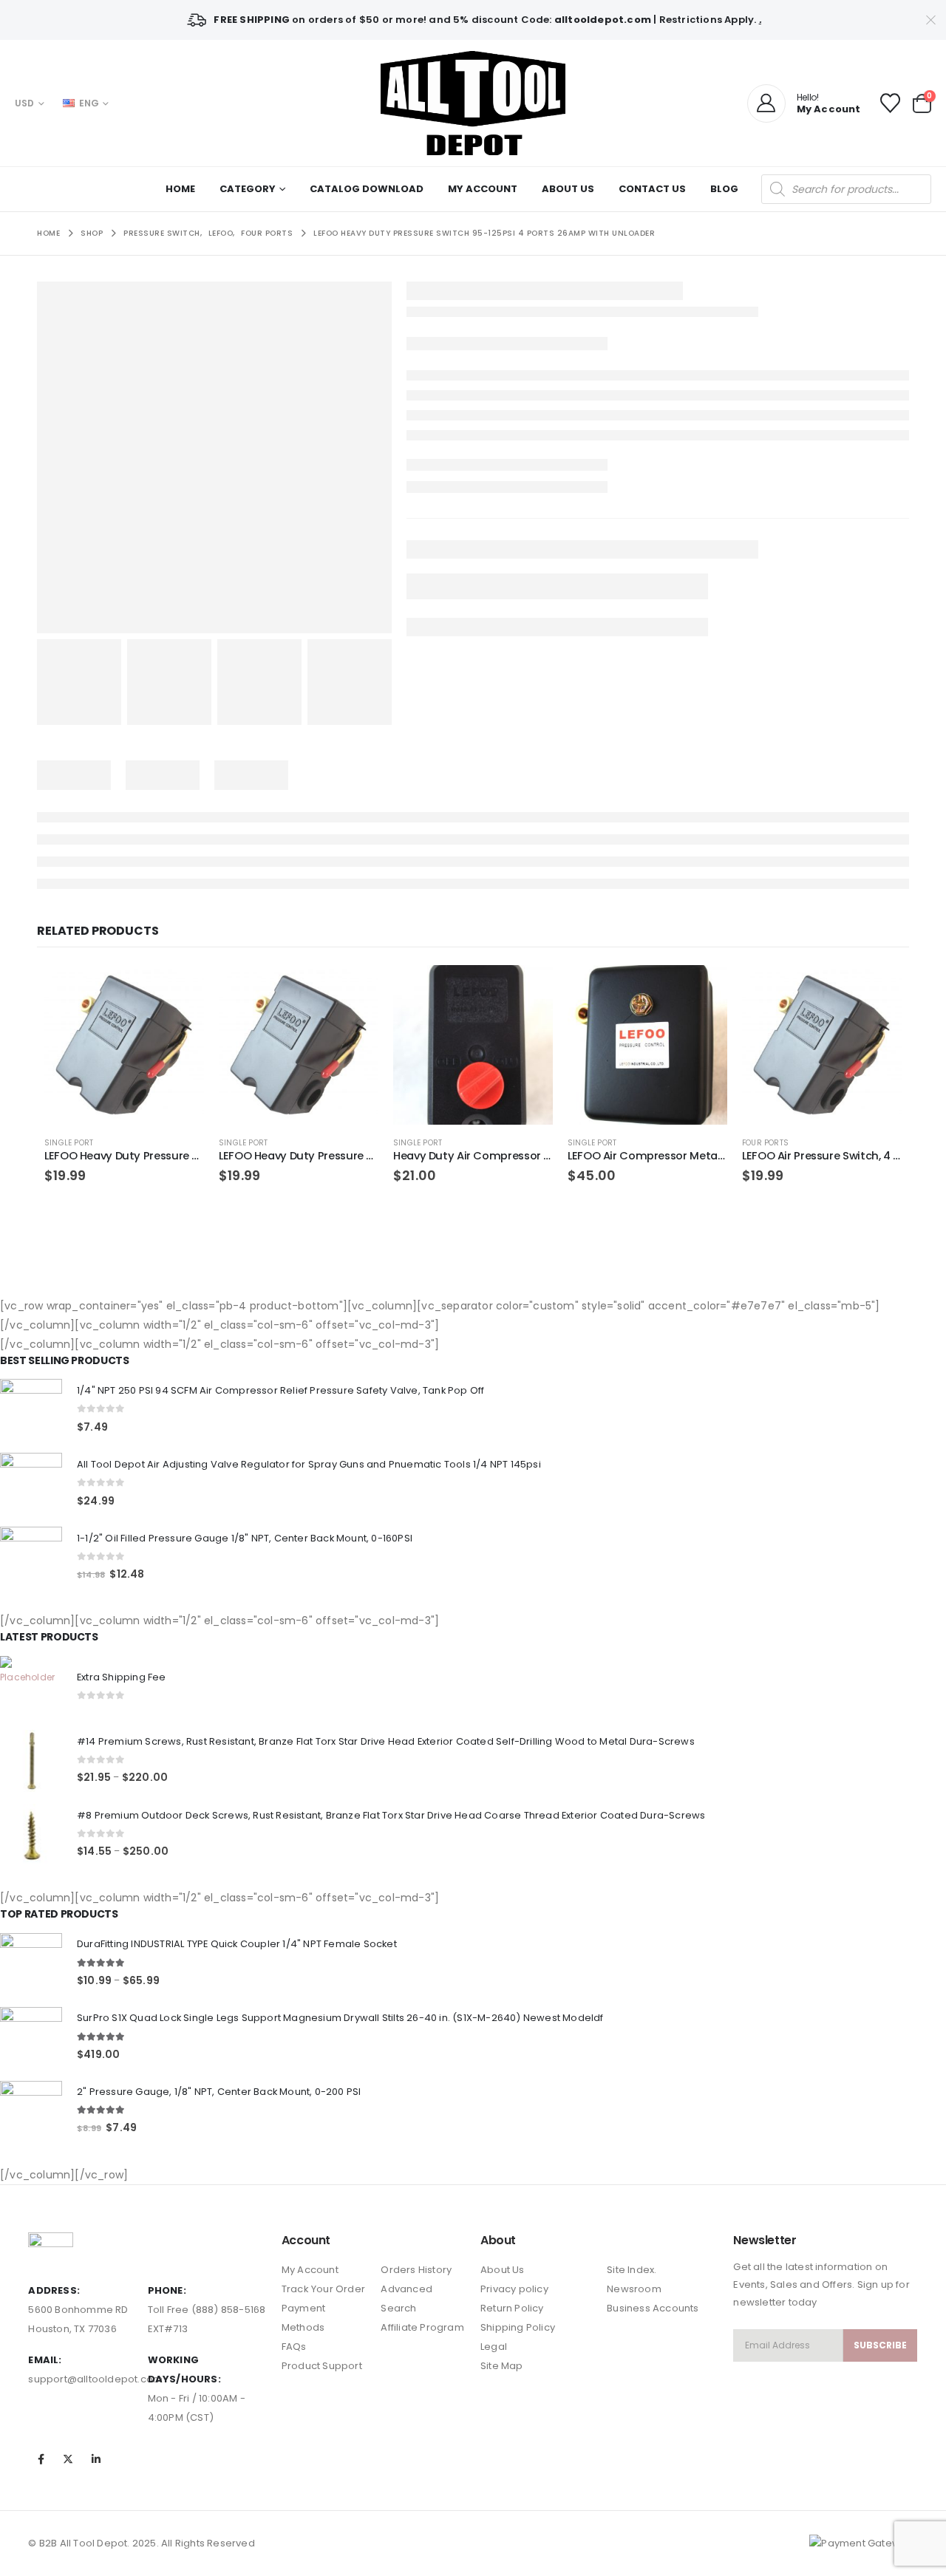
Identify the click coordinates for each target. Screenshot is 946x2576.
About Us (568, 189)
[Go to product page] (124, 1045)
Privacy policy (514, 2289)
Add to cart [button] (180, 989)
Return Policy (512, 2308)
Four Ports (765, 1143)
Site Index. (632, 2270)
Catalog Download (367, 189)
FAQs (294, 2347)
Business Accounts (653, 2308)
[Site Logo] (473, 103)
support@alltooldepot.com (95, 2379)
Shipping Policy (518, 2327)
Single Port (69, 1143)
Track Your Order (323, 2289)
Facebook (41, 2459)
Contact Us (652, 189)
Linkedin (96, 2459)
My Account (483, 189)
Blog (724, 189)
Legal (494, 2347)
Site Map (502, 2366)
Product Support (322, 2366)
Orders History (416, 2270)
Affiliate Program (422, 2327)
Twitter (69, 2459)
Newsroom (634, 2289)
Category (248, 189)
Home (180, 189)
